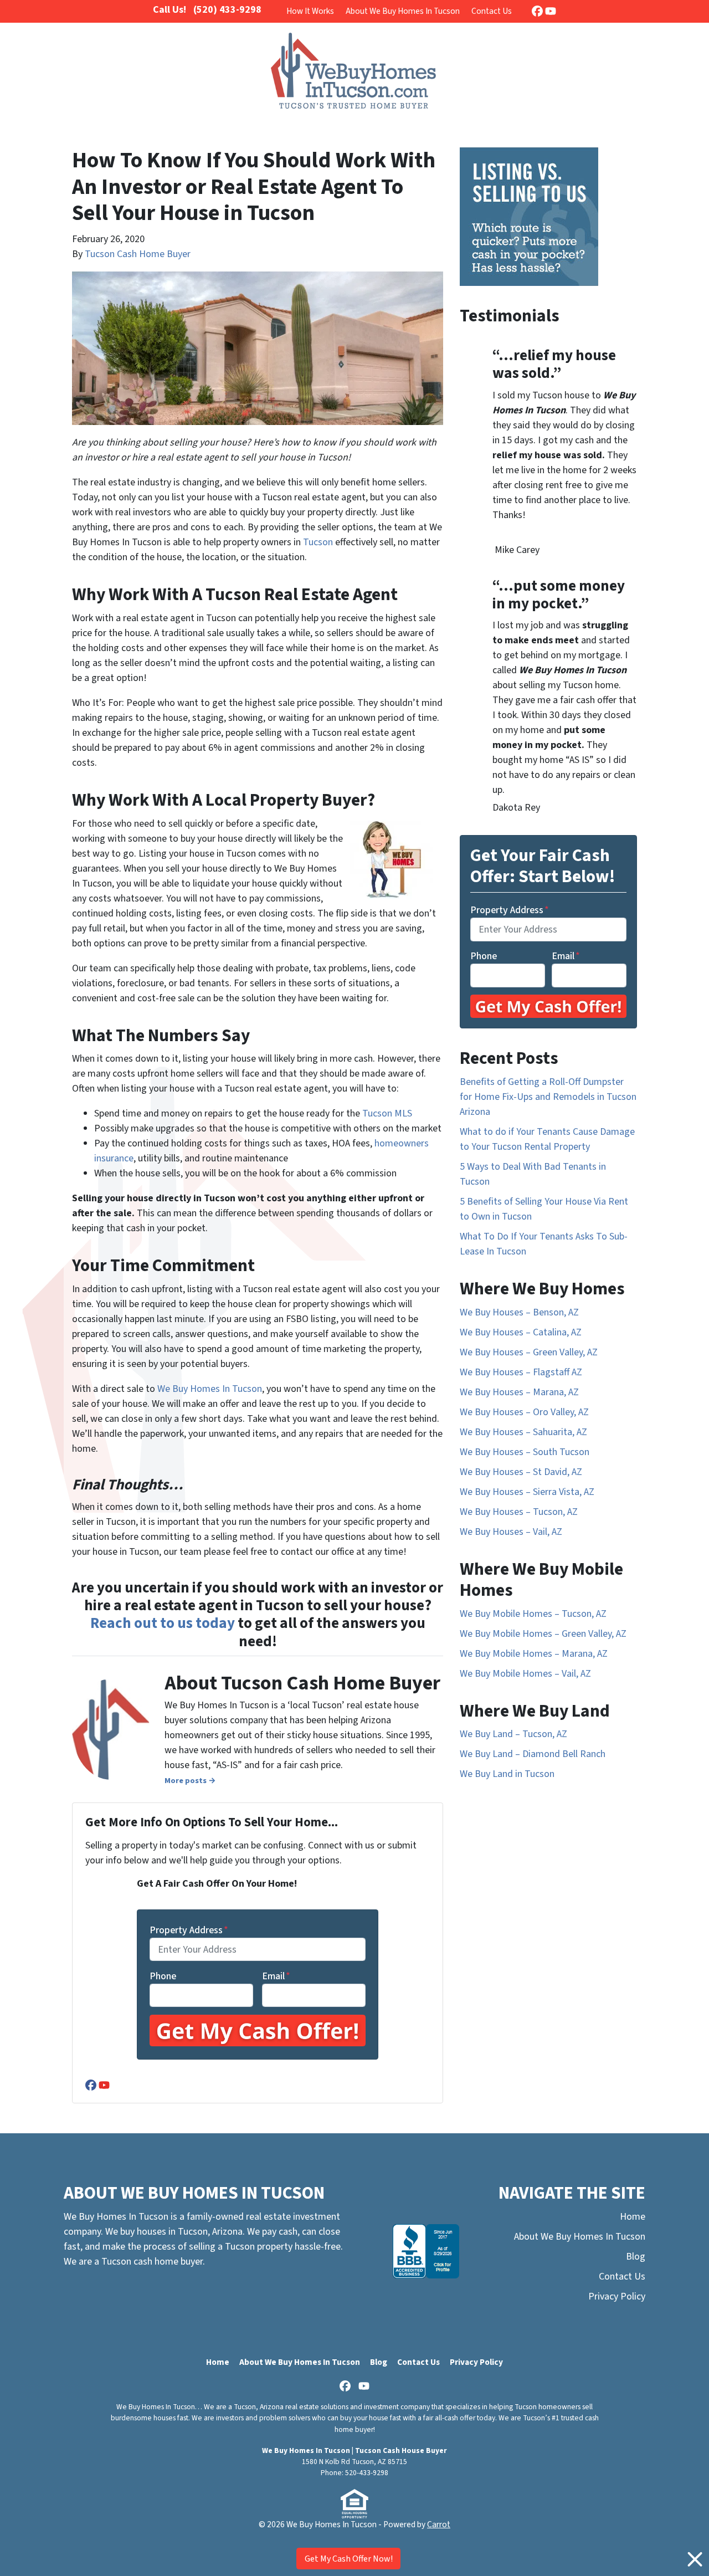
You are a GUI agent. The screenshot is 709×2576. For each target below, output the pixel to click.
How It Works (310, 11)
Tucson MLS (387, 1113)
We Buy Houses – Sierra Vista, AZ (527, 1492)
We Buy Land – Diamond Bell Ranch (533, 1754)
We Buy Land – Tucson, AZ (513, 1734)
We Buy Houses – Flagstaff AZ (521, 1372)
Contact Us (492, 11)
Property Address (189, 1930)
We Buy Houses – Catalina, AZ (521, 1332)
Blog (636, 2257)
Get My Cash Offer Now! (349, 2559)
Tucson (318, 542)
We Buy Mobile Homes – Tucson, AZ (533, 1614)
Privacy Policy (617, 2296)
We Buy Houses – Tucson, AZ (519, 1512)
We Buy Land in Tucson (507, 1774)
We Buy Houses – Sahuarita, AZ (523, 1432)
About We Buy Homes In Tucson (403, 11)
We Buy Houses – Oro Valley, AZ (524, 1412)
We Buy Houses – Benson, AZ (519, 1312)
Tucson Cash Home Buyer (138, 254)
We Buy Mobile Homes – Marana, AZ (534, 1654)
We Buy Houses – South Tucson (525, 1452)
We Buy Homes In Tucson (210, 1389)
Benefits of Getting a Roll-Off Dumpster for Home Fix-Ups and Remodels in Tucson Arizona (548, 1097)
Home (633, 2217)
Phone (163, 1976)
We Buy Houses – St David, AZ (521, 1472)
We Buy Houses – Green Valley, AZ (529, 1352)
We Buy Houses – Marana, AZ (519, 1392)
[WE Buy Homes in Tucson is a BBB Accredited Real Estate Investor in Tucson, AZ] (426, 2251)
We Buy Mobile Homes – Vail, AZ (525, 1674)
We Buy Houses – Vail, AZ (511, 1532)
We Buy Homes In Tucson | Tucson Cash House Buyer (354, 2450)
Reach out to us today (163, 1623)
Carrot (439, 2524)
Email (276, 1976)
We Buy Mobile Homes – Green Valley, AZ (543, 1634)
